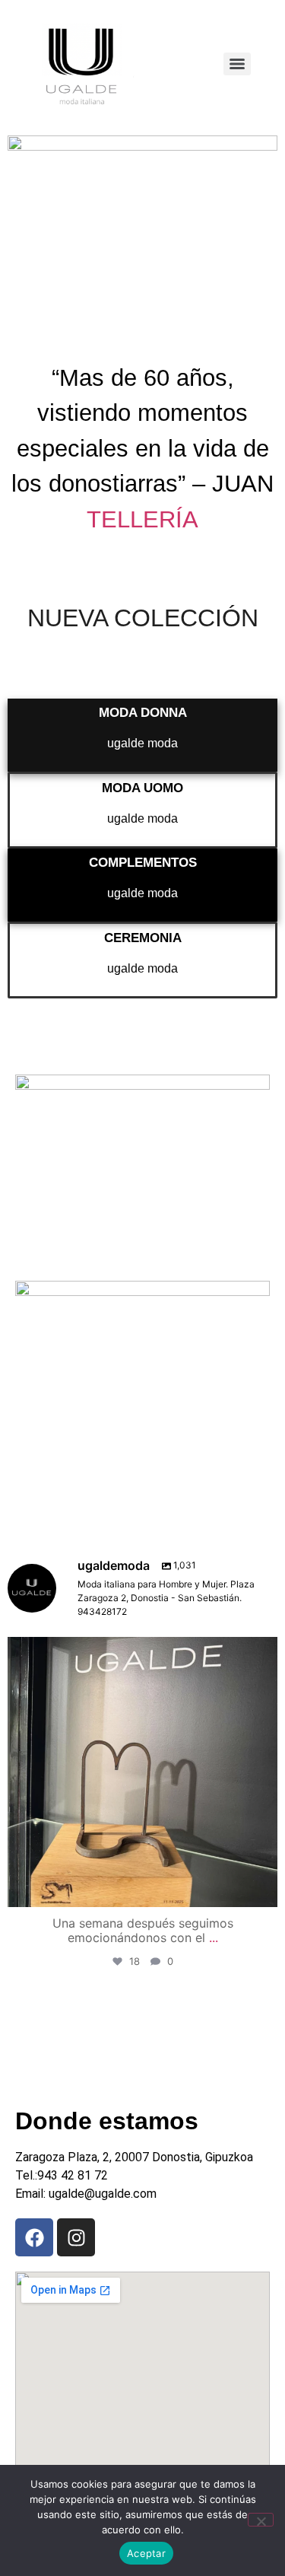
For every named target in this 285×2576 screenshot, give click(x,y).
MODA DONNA (143, 713)
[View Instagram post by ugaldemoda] (262, 1888)
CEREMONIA (143, 938)
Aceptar (146, 2553)
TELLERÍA (142, 519)
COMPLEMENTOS (143, 863)
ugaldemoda (139, 1652)
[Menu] (237, 64)
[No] (261, 2520)
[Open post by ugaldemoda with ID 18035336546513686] (142, 1772)
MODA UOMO (142, 788)
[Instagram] (76, 2237)
